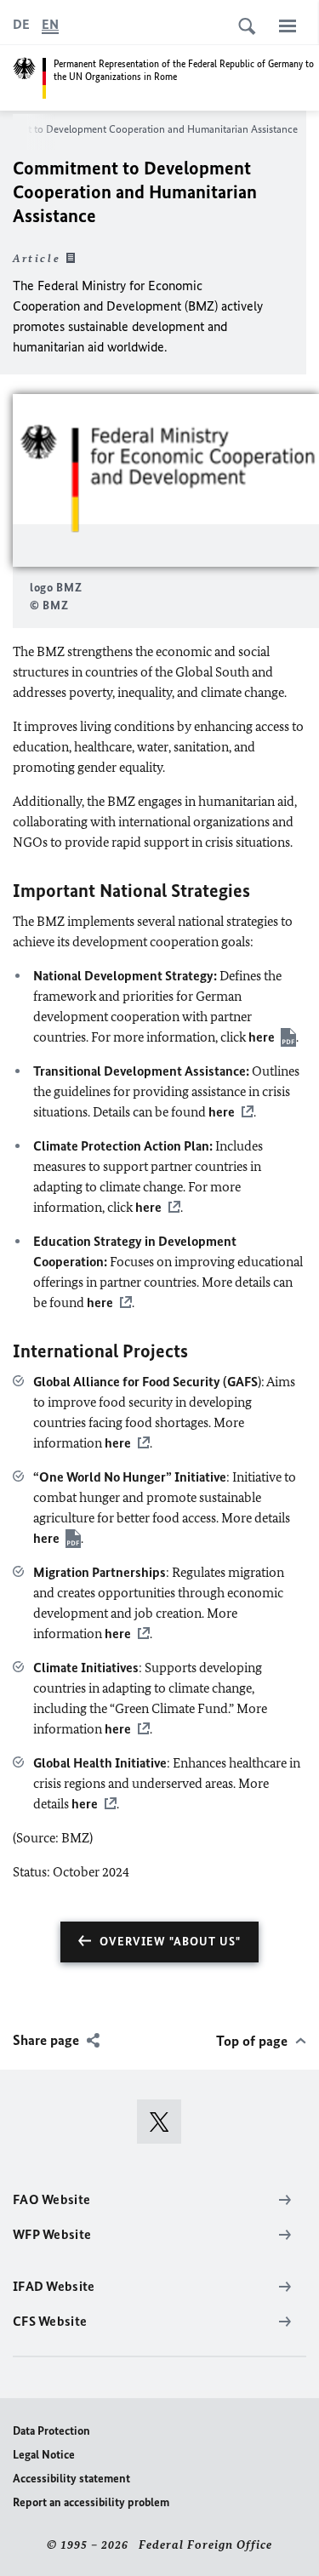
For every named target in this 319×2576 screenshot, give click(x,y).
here (262, 1037)
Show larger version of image (166, 480)
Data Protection (51, 2431)
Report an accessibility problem (91, 2502)
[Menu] (288, 26)
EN (50, 24)
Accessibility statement (71, 2479)
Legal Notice (44, 2455)
